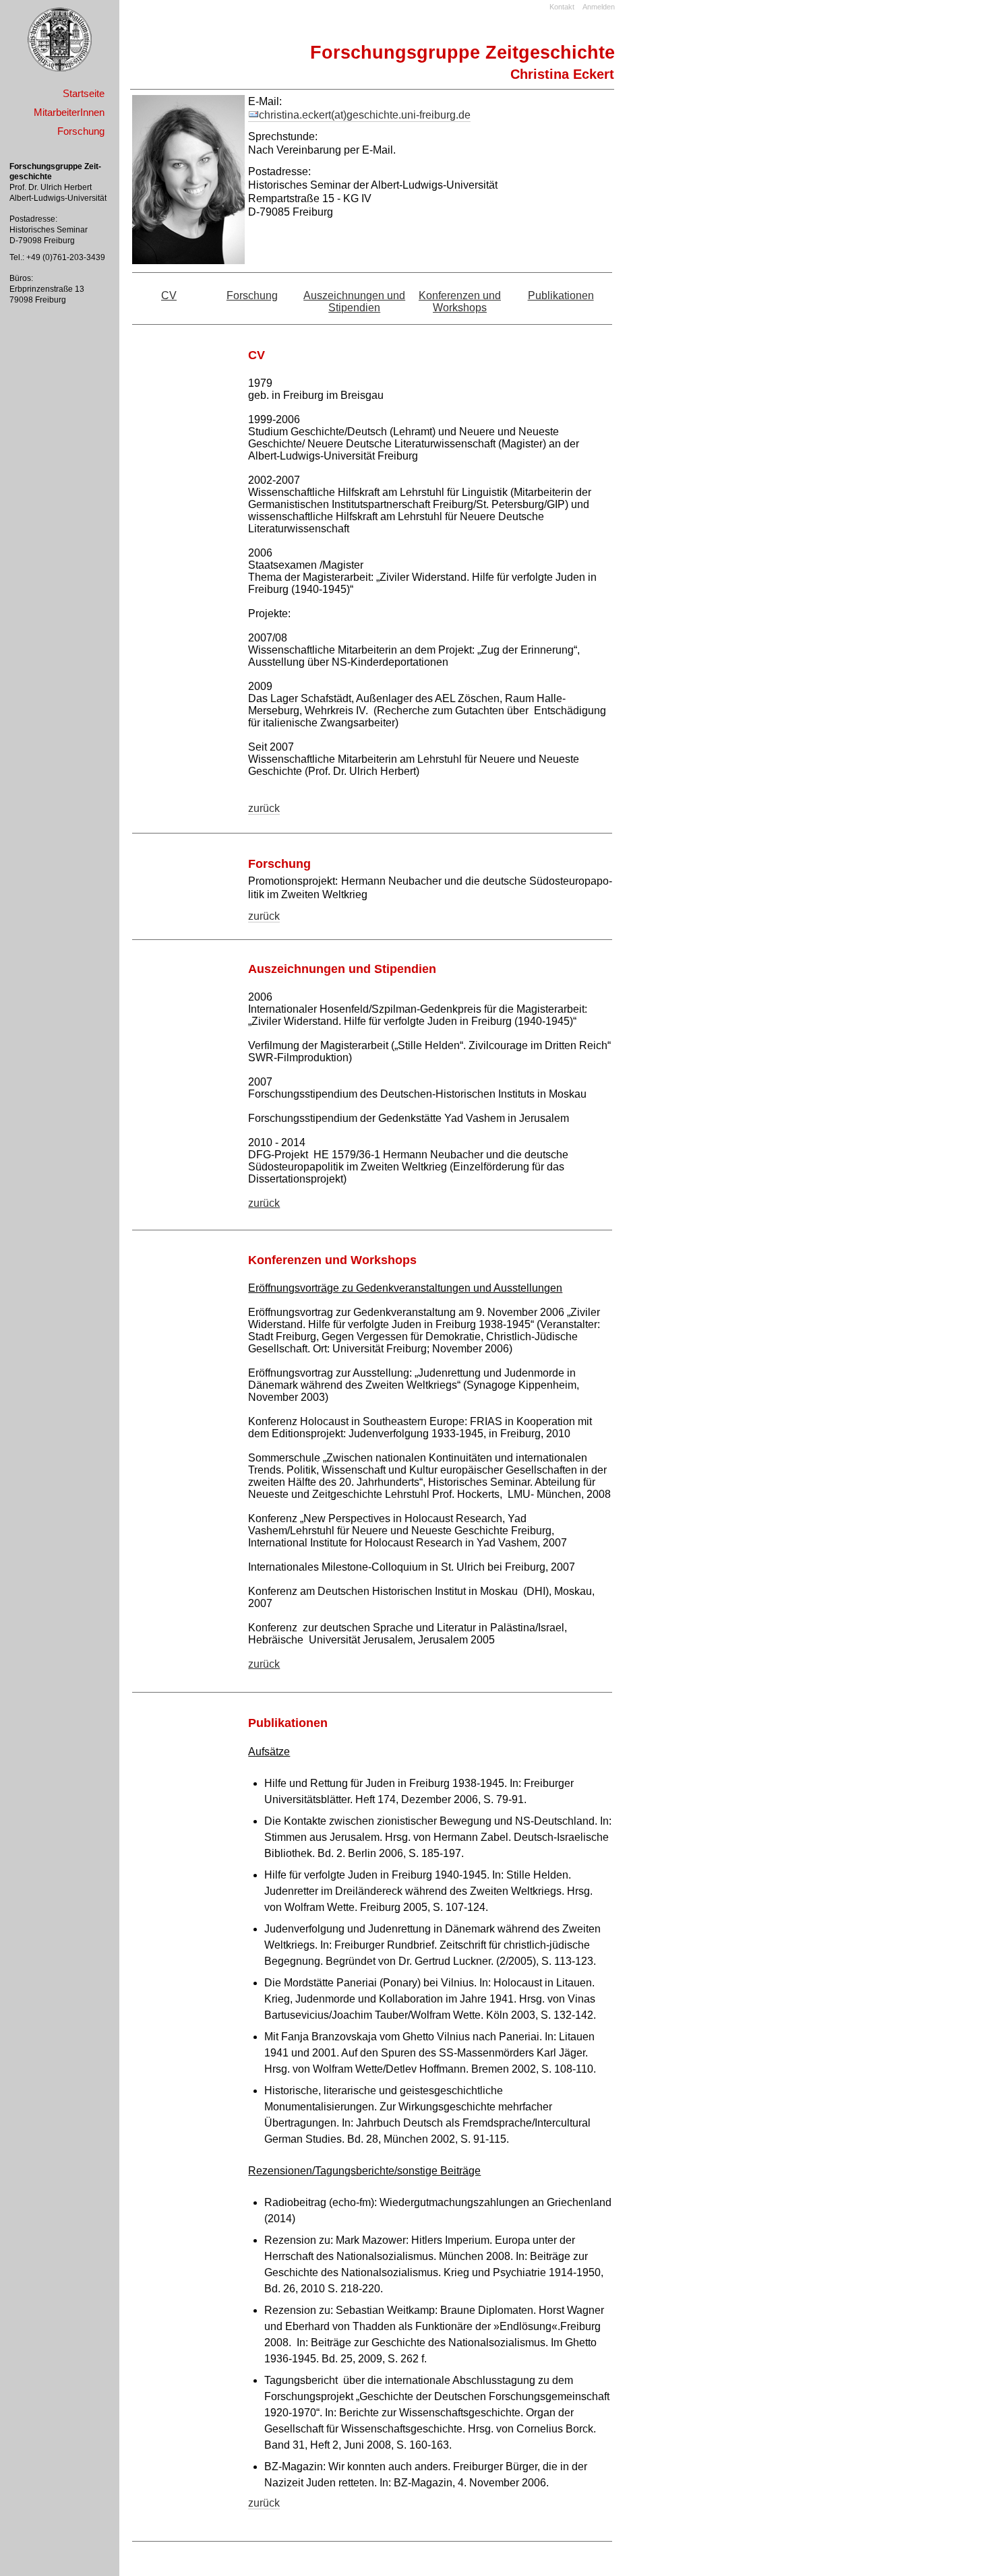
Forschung (252, 295)
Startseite (84, 93)
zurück (264, 808)
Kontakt (562, 7)
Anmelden (599, 7)
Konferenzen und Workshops (460, 302)
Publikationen (561, 295)
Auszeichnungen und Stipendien (354, 302)
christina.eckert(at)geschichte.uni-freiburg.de (365, 115)
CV (169, 295)
